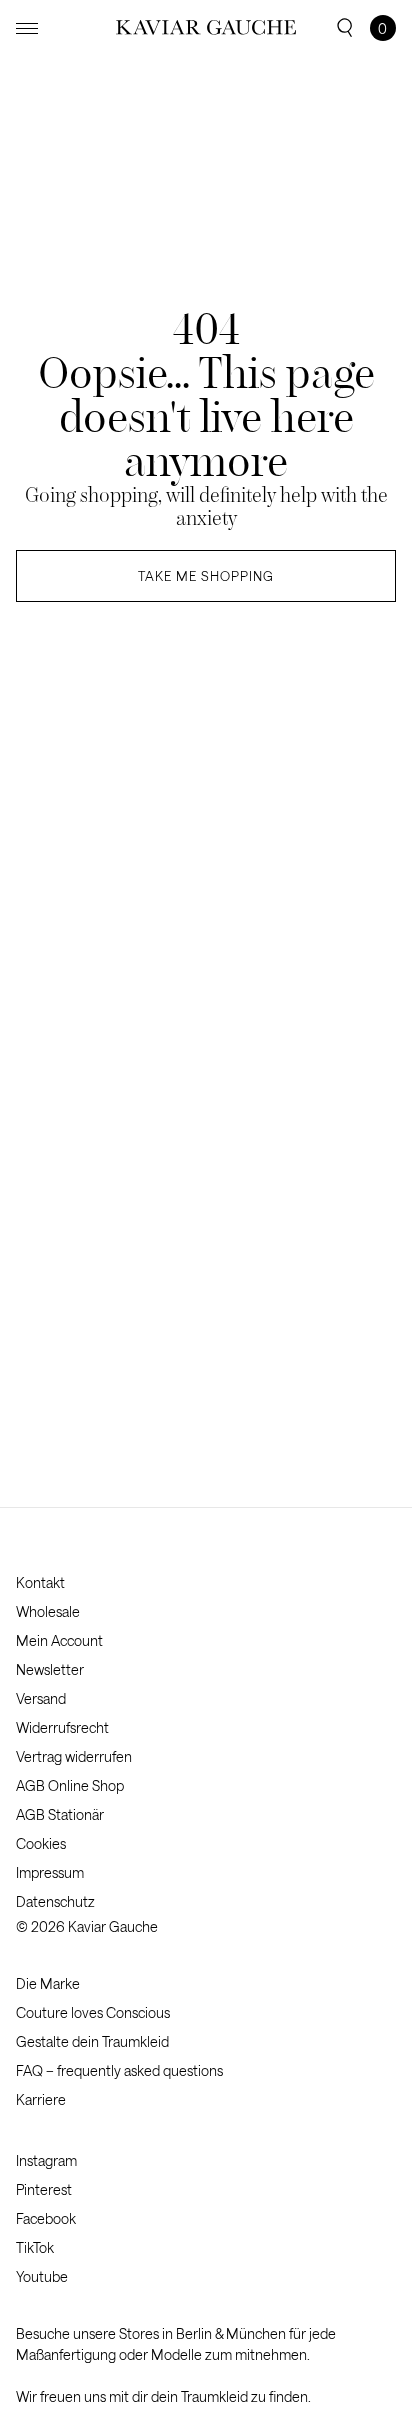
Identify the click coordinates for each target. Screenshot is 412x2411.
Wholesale (48, 1611)
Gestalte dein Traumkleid (92, 2041)
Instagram (46, 2160)
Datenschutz (55, 1901)
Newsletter (50, 1669)
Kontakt (40, 1582)
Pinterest (44, 2189)
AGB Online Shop (70, 1785)
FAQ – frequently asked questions (119, 2070)
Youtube (42, 2276)
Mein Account (59, 1640)
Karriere (41, 2099)
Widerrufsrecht (62, 1727)
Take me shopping (206, 576)
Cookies (41, 1843)
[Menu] (27, 28)
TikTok (35, 2247)
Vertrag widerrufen (74, 1756)
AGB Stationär (60, 1814)
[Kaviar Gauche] (206, 27)
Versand (41, 1698)
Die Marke (48, 1983)
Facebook (46, 2218)
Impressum (50, 1872)
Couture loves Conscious (93, 2012)
